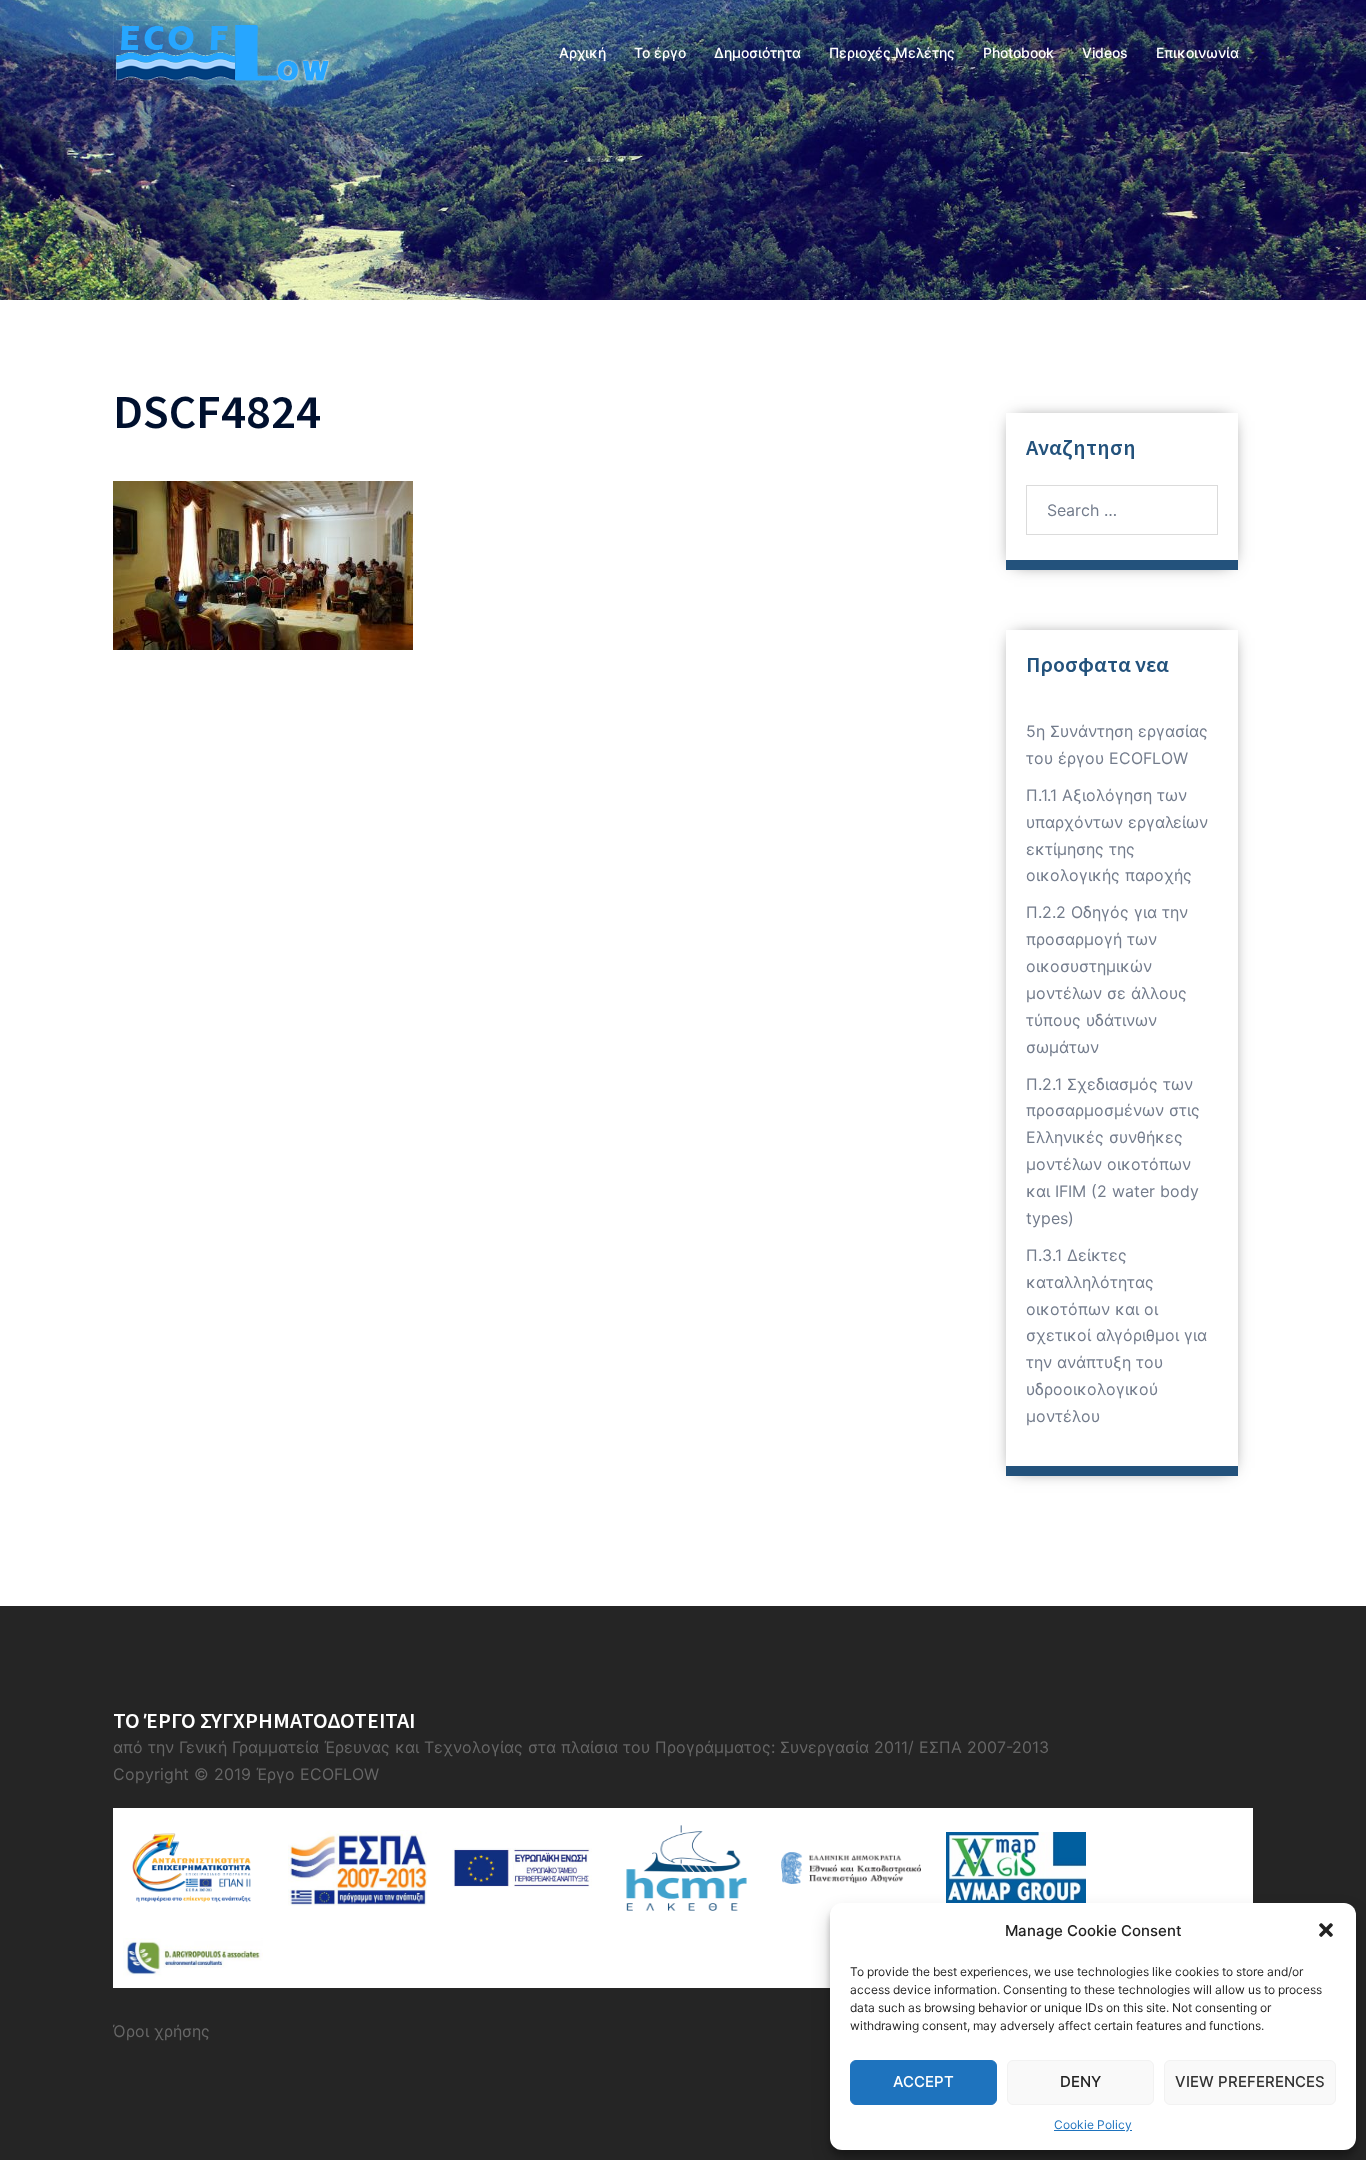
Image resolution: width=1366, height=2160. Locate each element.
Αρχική (582, 52)
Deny (1080, 2081)
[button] (1326, 1930)
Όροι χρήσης (161, 2031)
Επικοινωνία (1197, 52)
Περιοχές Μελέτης (892, 52)
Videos (1105, 52)
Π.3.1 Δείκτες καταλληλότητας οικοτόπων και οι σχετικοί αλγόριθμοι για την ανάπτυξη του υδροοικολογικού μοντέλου (1116, 1335)
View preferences (1250, 2081)
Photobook (1018, 52)
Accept (923, 2081)
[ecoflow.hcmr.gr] (221, 51)
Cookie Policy (1093, 2124)
